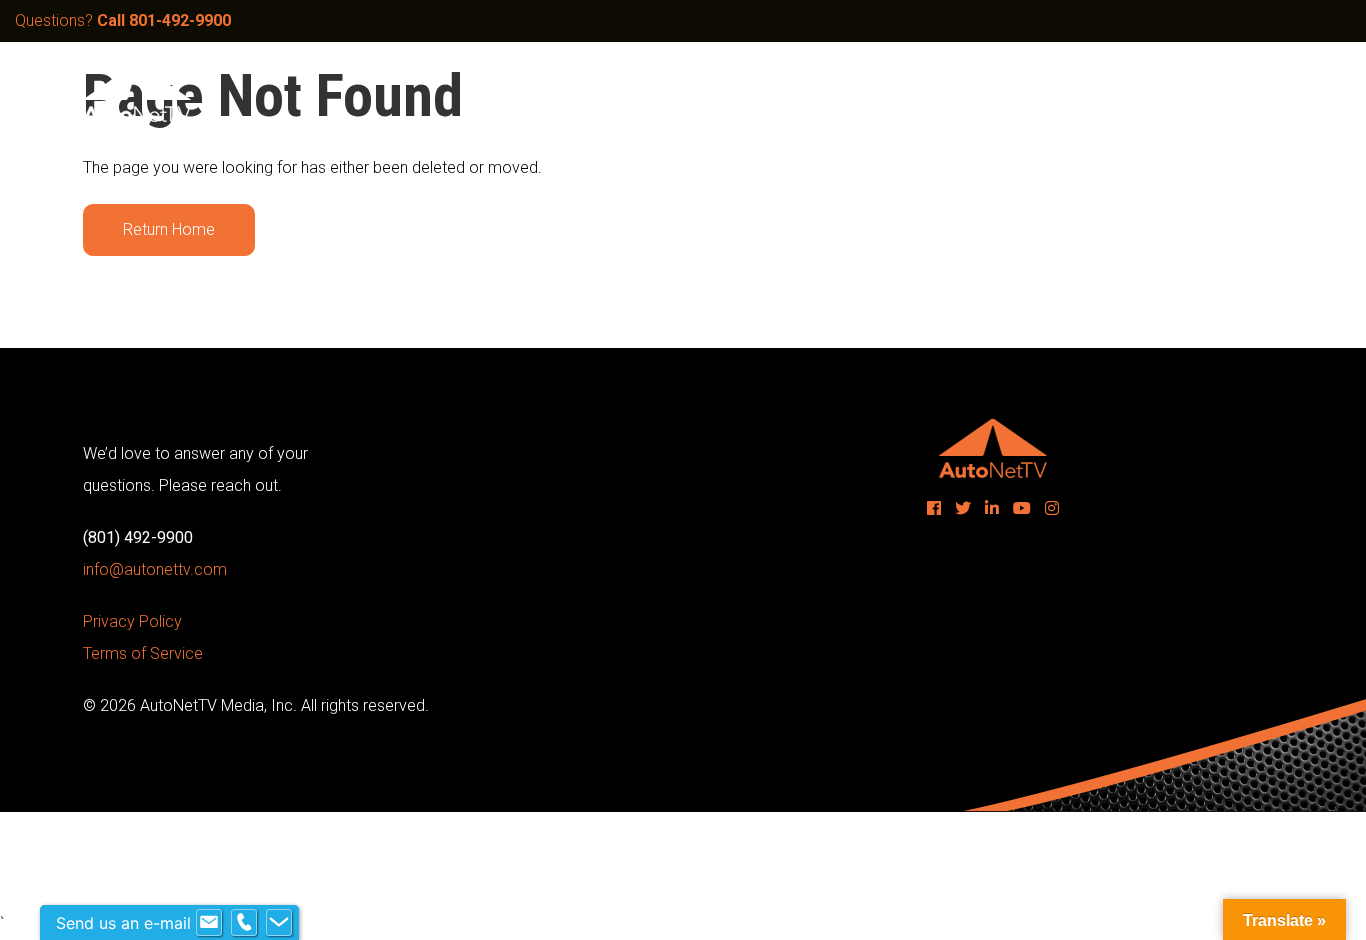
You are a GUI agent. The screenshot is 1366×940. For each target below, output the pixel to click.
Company (1006, 91)
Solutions (666, 91)
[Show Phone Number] (244, 923)
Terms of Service (143, 653)
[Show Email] (209, 923)
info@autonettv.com (155, 569)
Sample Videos (786, 91)
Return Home (169, 229)
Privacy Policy (132, 621)
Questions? (123, 20)
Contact (1168, 91)
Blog (1090, 91)
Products (906, 91)
